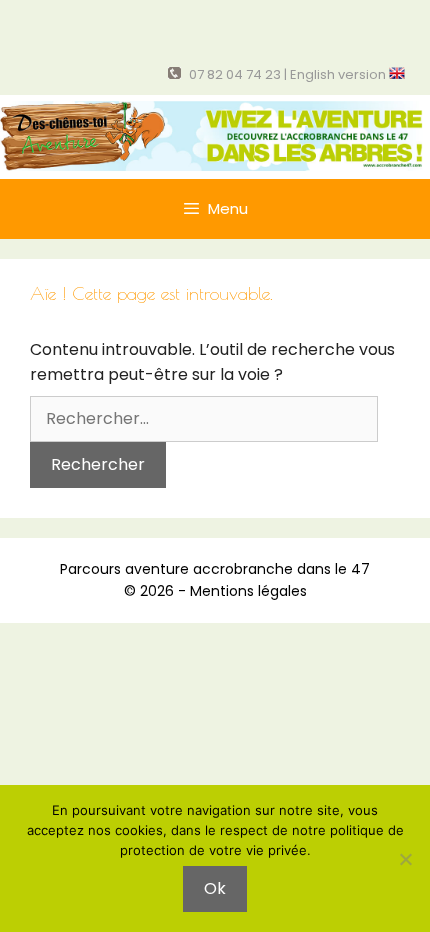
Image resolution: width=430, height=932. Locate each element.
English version (339, 74)
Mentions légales (248, 591)
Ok (215, 888)
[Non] (405, 859)
